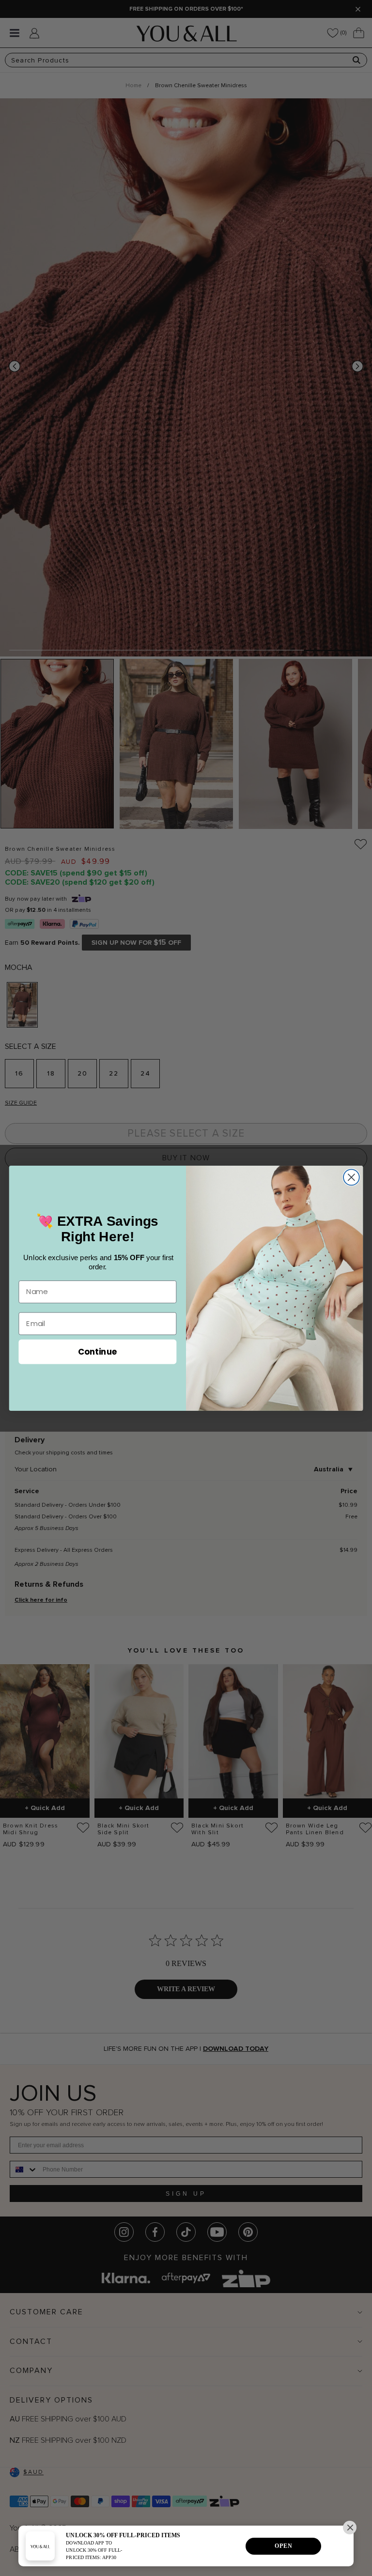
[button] (350, 2528)
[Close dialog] (351, 1177)
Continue (98, 1351)
